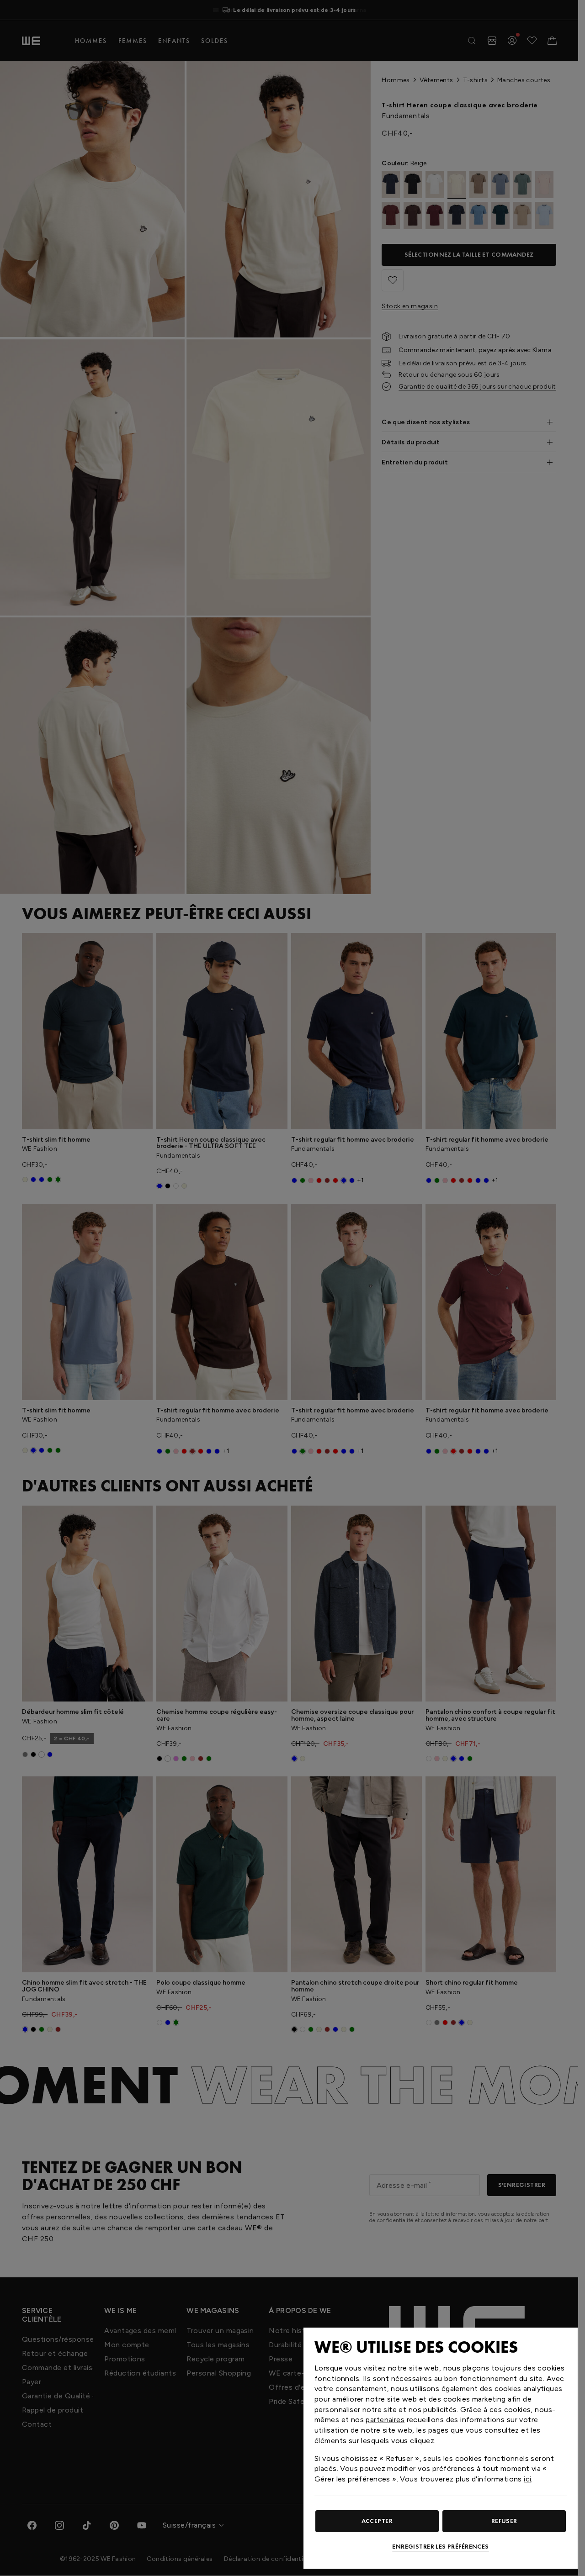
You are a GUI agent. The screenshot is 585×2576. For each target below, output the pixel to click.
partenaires (385, 2420)
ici (527, 2479)
